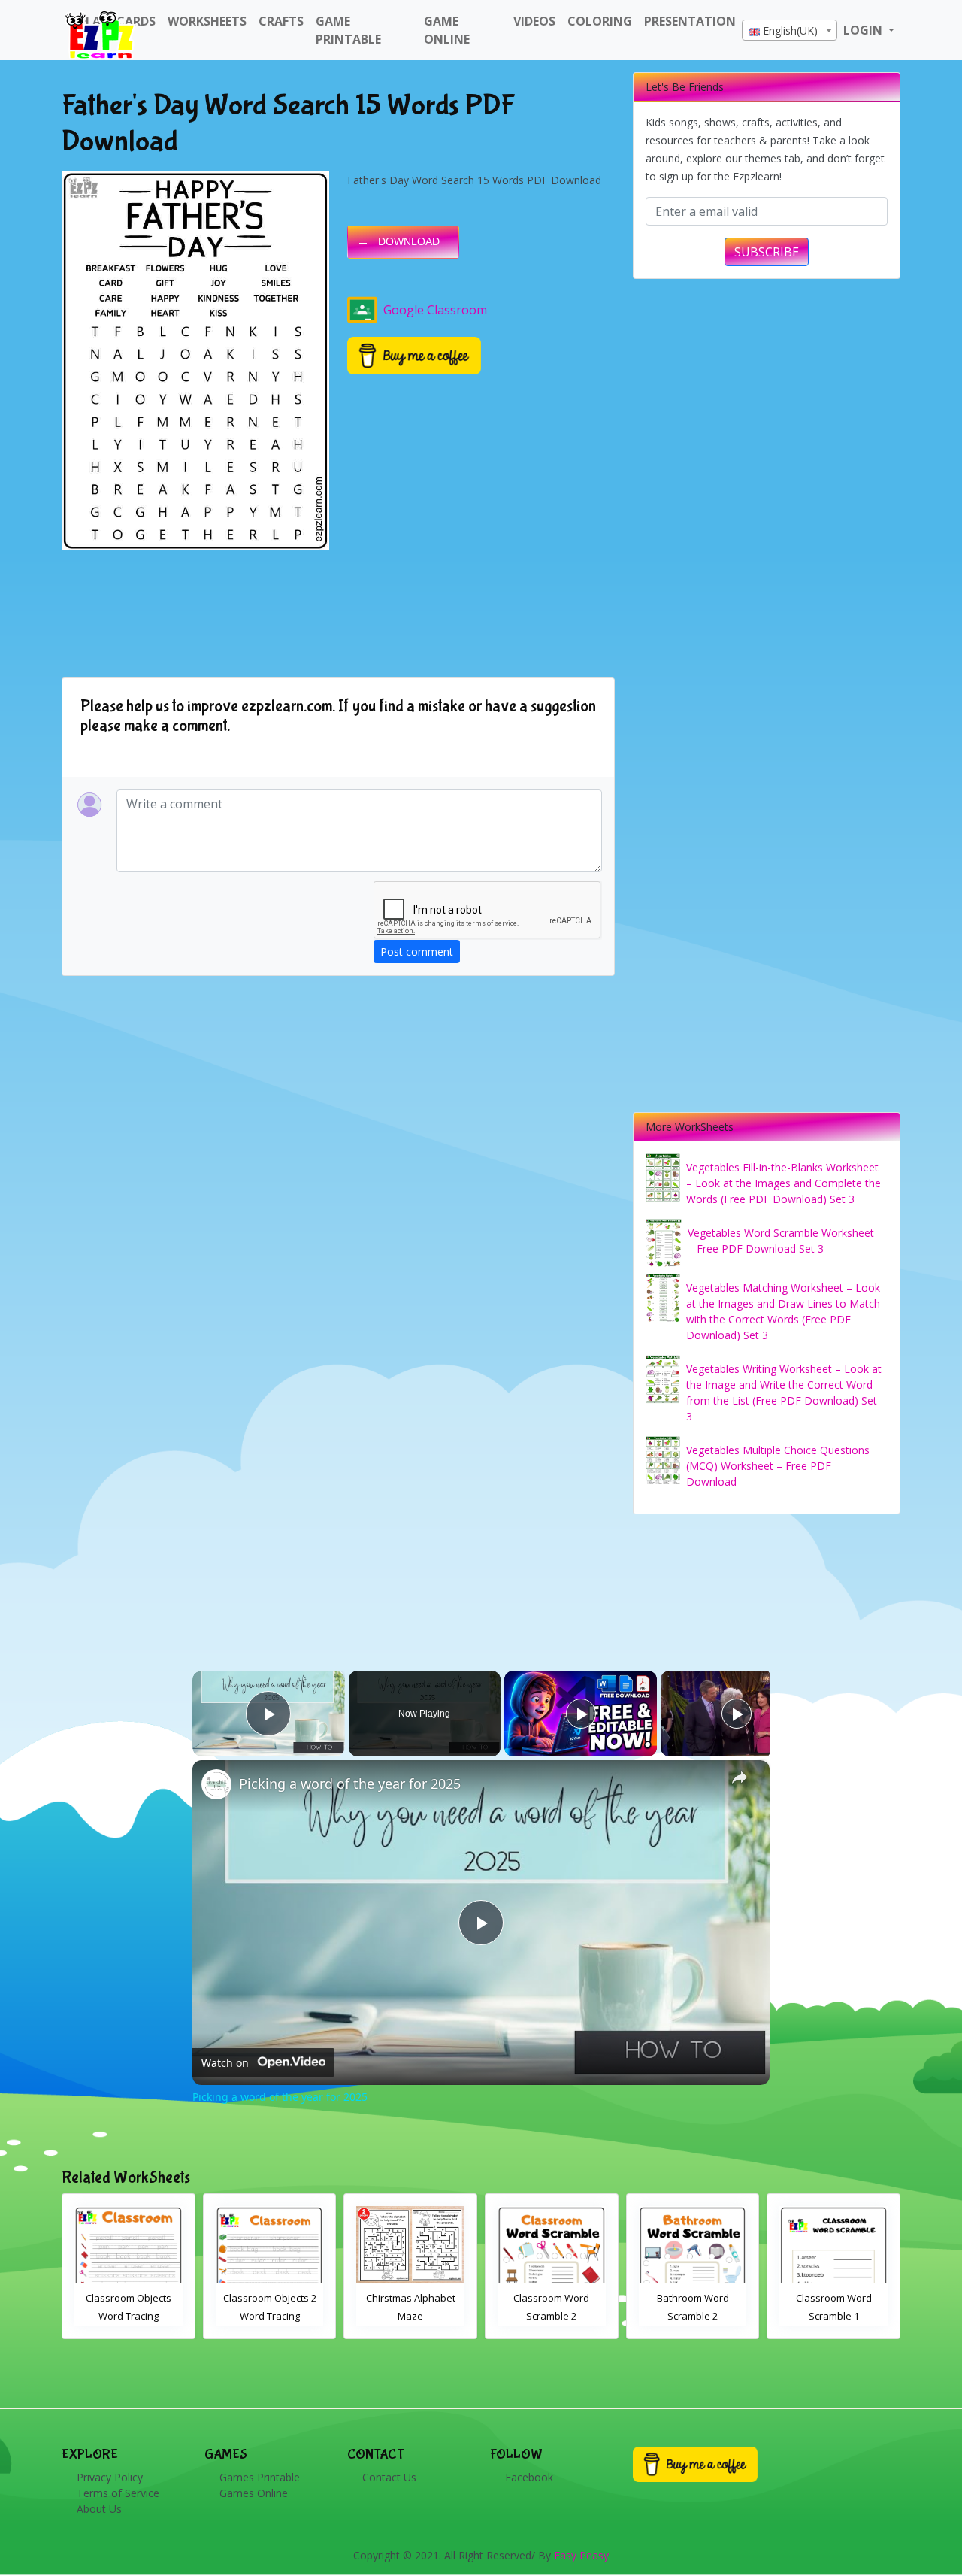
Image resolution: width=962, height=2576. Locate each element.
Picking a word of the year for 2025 (350, 1784)
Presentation (690, 21)
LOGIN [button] (864, 30)
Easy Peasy (581, 2555)
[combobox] (790, 30)
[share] (740, 1777)
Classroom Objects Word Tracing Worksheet (129, 2316)
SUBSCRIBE (767, 252)
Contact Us (389, 2477)
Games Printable (260, 2477)
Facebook (529, 2477)
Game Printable (348, 30)
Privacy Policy (110, 2477)
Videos (534, 21)
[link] (216, 1784)
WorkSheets (207, 21)
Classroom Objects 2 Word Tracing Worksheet (270, 2316)
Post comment (417, 952)
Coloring (600, 21)
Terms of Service (118, 2493)
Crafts (281, 21)
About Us (99, 2509)
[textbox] (790, 31)
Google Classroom (435, 310)
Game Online (447, 30)
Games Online (254, 2493)
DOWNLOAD (409, 241)
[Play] (581, 1714)
